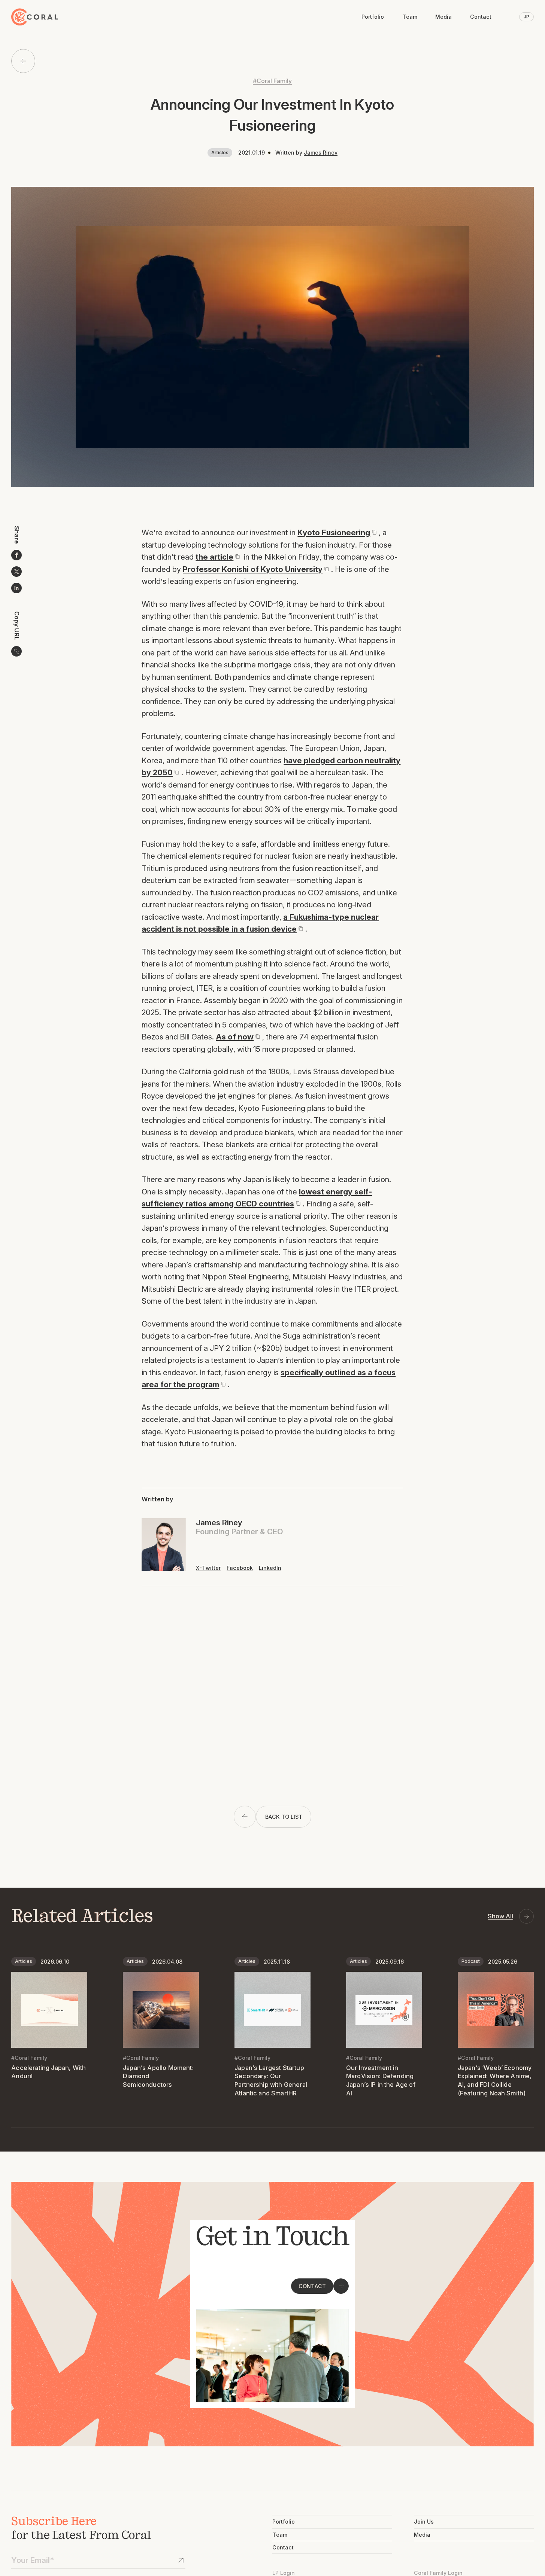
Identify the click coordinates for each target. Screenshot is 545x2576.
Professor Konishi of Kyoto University (253, 569)
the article (214, 557)
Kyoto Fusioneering (334, 532)
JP (526, 17)
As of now (235, 1037)
